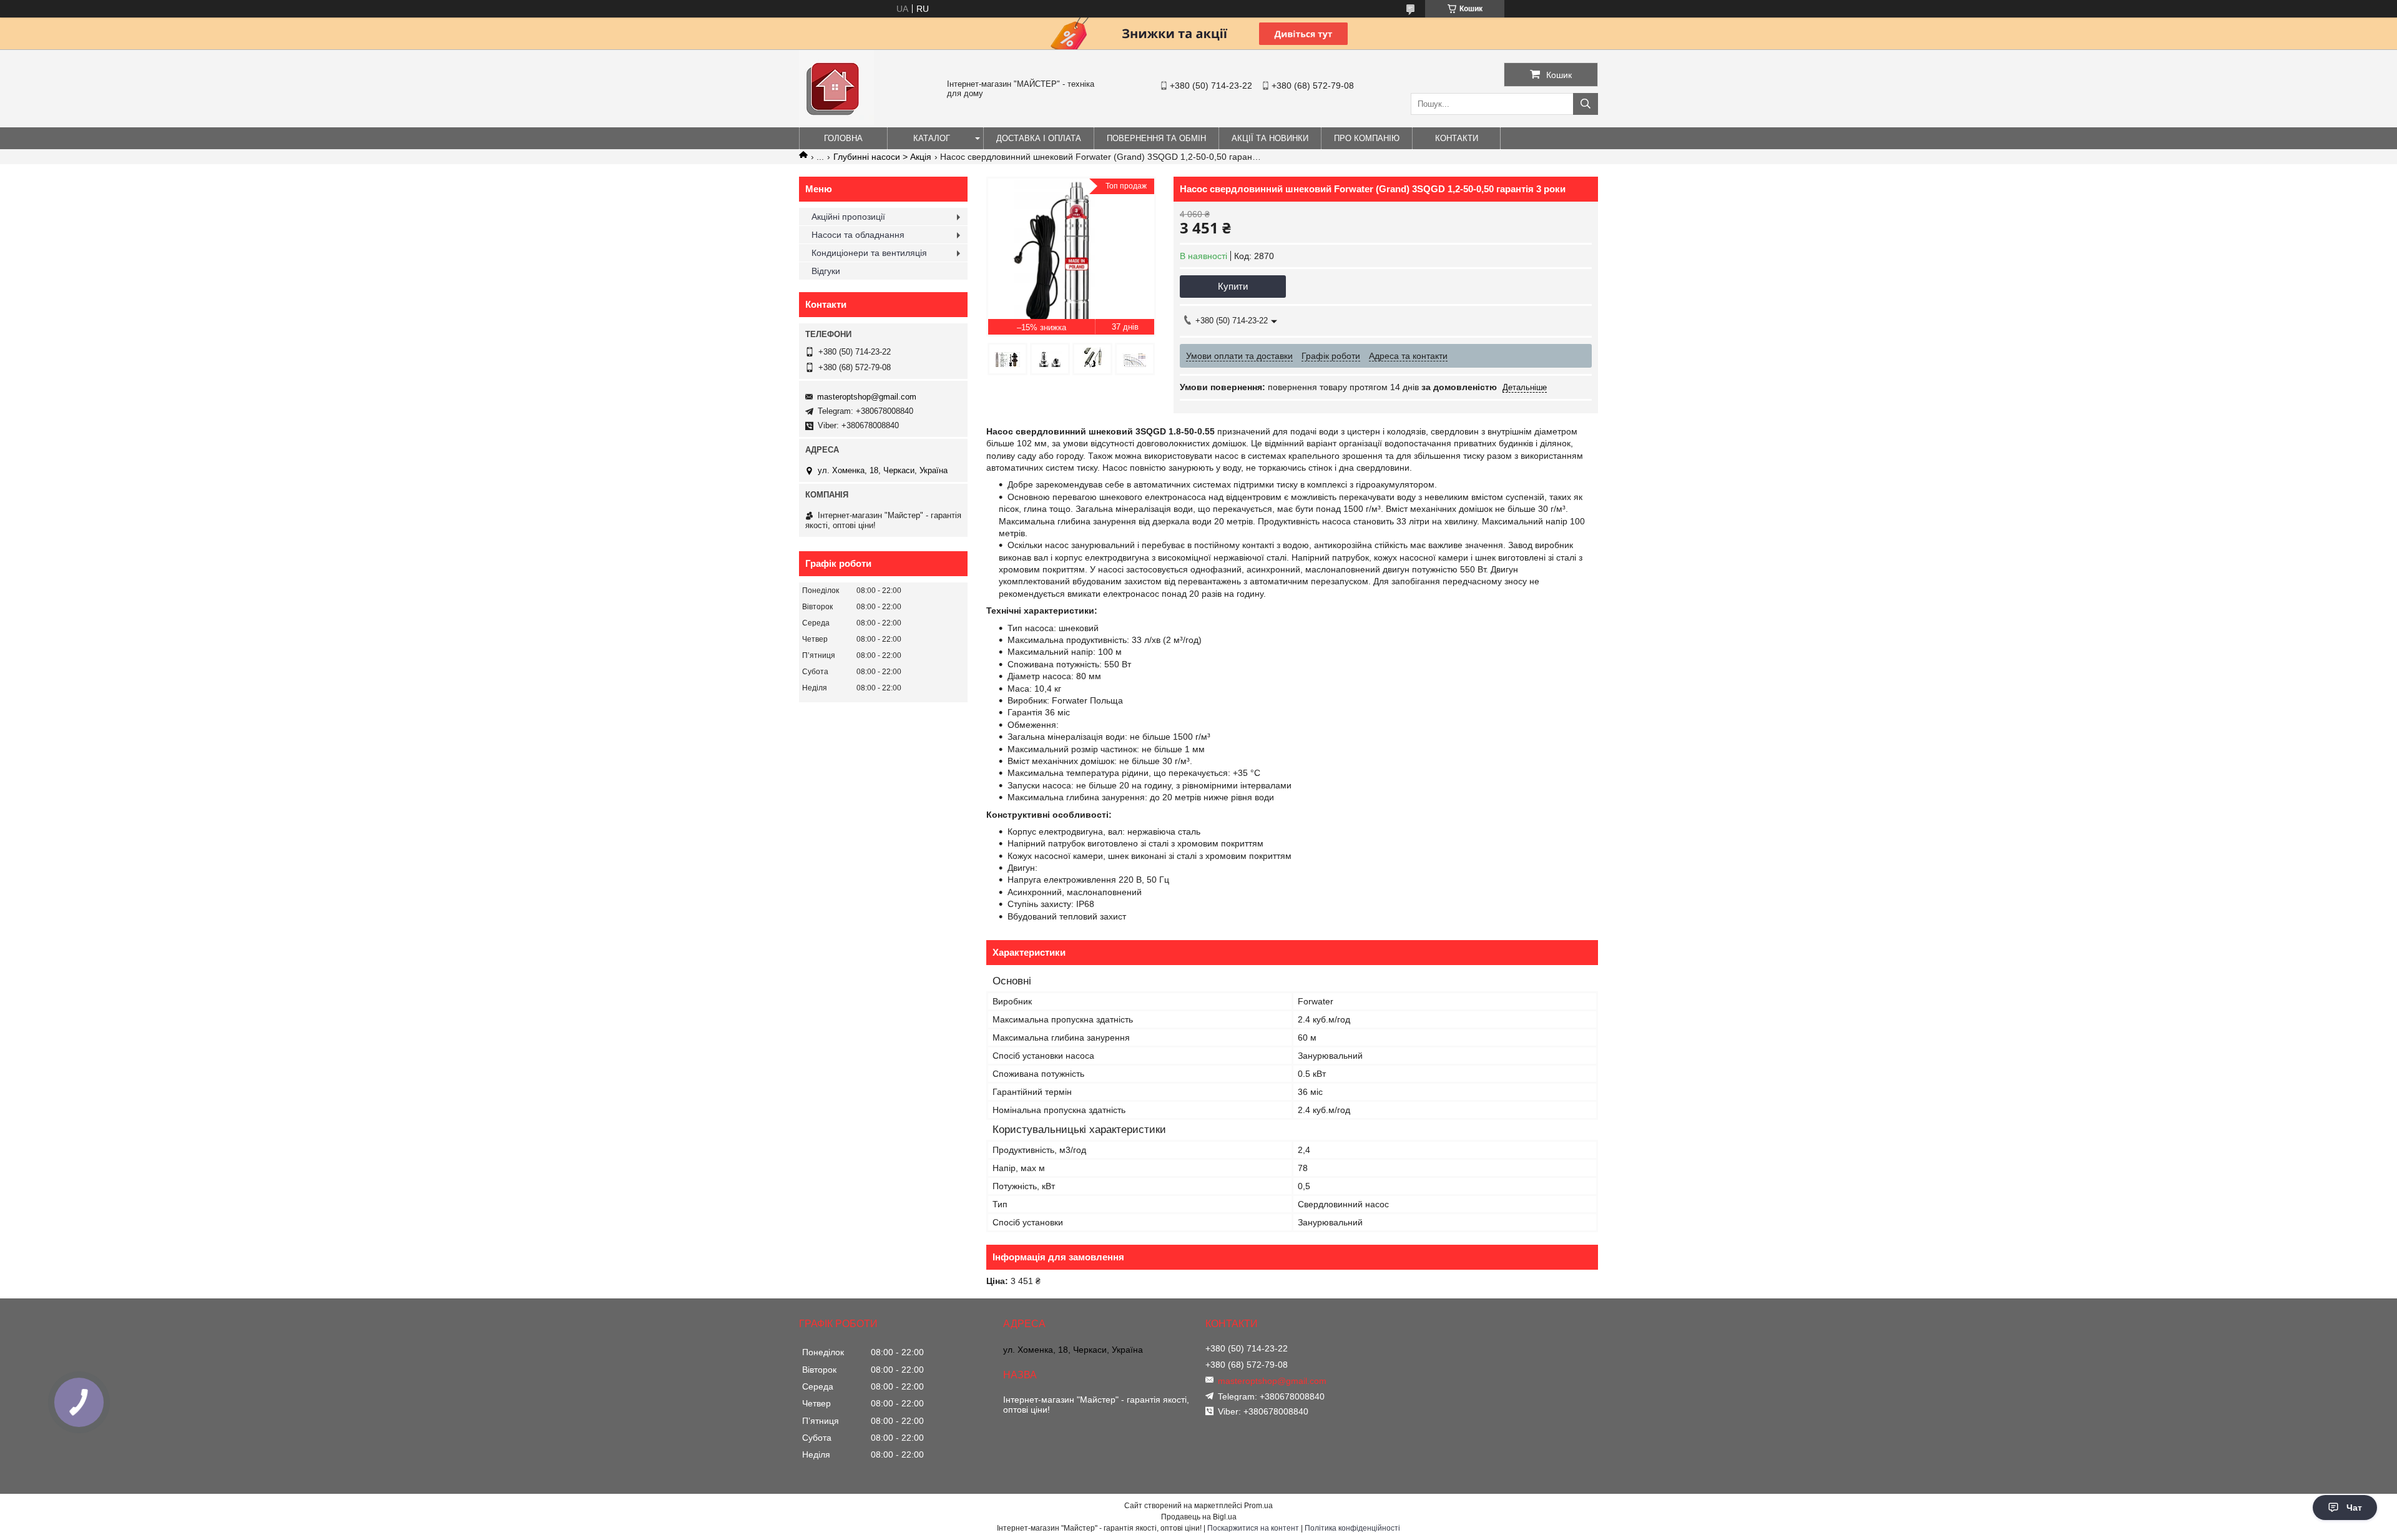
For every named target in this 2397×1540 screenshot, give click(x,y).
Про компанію (1367, 138)
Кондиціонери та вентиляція (869, 253)
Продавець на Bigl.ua (1199, 1517)
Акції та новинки (1270, 138)
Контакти (1457, 138)
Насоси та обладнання (858, 235)
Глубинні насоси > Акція (882, 157)
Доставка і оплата (1039, 138)
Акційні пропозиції (848, 217)
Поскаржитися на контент (1253, 1528)
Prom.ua (1258, 1506)
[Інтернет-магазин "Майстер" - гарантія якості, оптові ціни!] (836, 122)
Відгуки (826, 271)
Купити (1233, 286)
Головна (843, 138)
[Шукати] (1586, 104)
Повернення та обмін (1156, 138)
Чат (2354, 1508)
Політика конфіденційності (1352, 1528)
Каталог (932, 138)
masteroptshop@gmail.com (867, 397)
